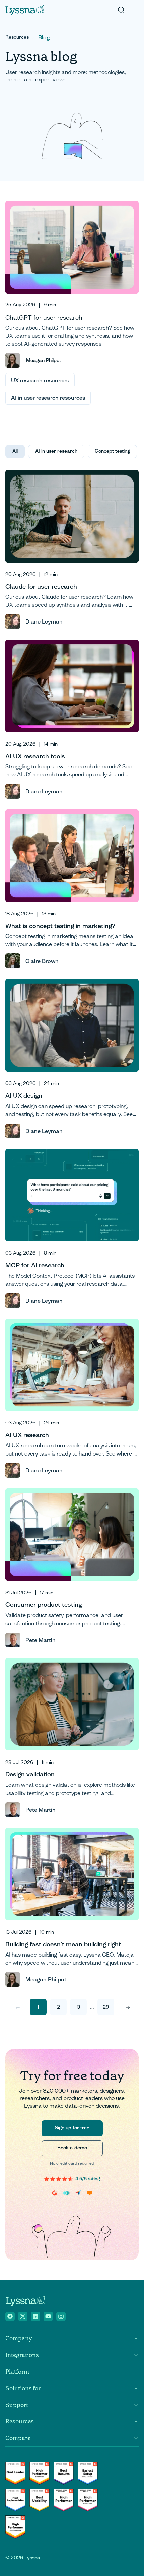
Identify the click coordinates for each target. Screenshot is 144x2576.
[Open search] (121, 10)
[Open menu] (135, 10)
